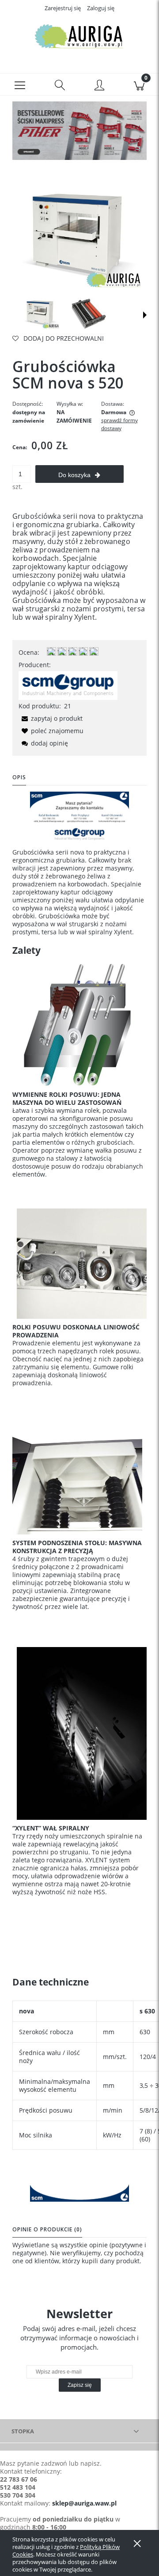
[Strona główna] (79, 37)
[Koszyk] (139, 85)
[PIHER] (79, 130)
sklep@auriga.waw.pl (84, 2503)
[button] (20, 85)
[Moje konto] (99, 86)
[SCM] (68, 685)
